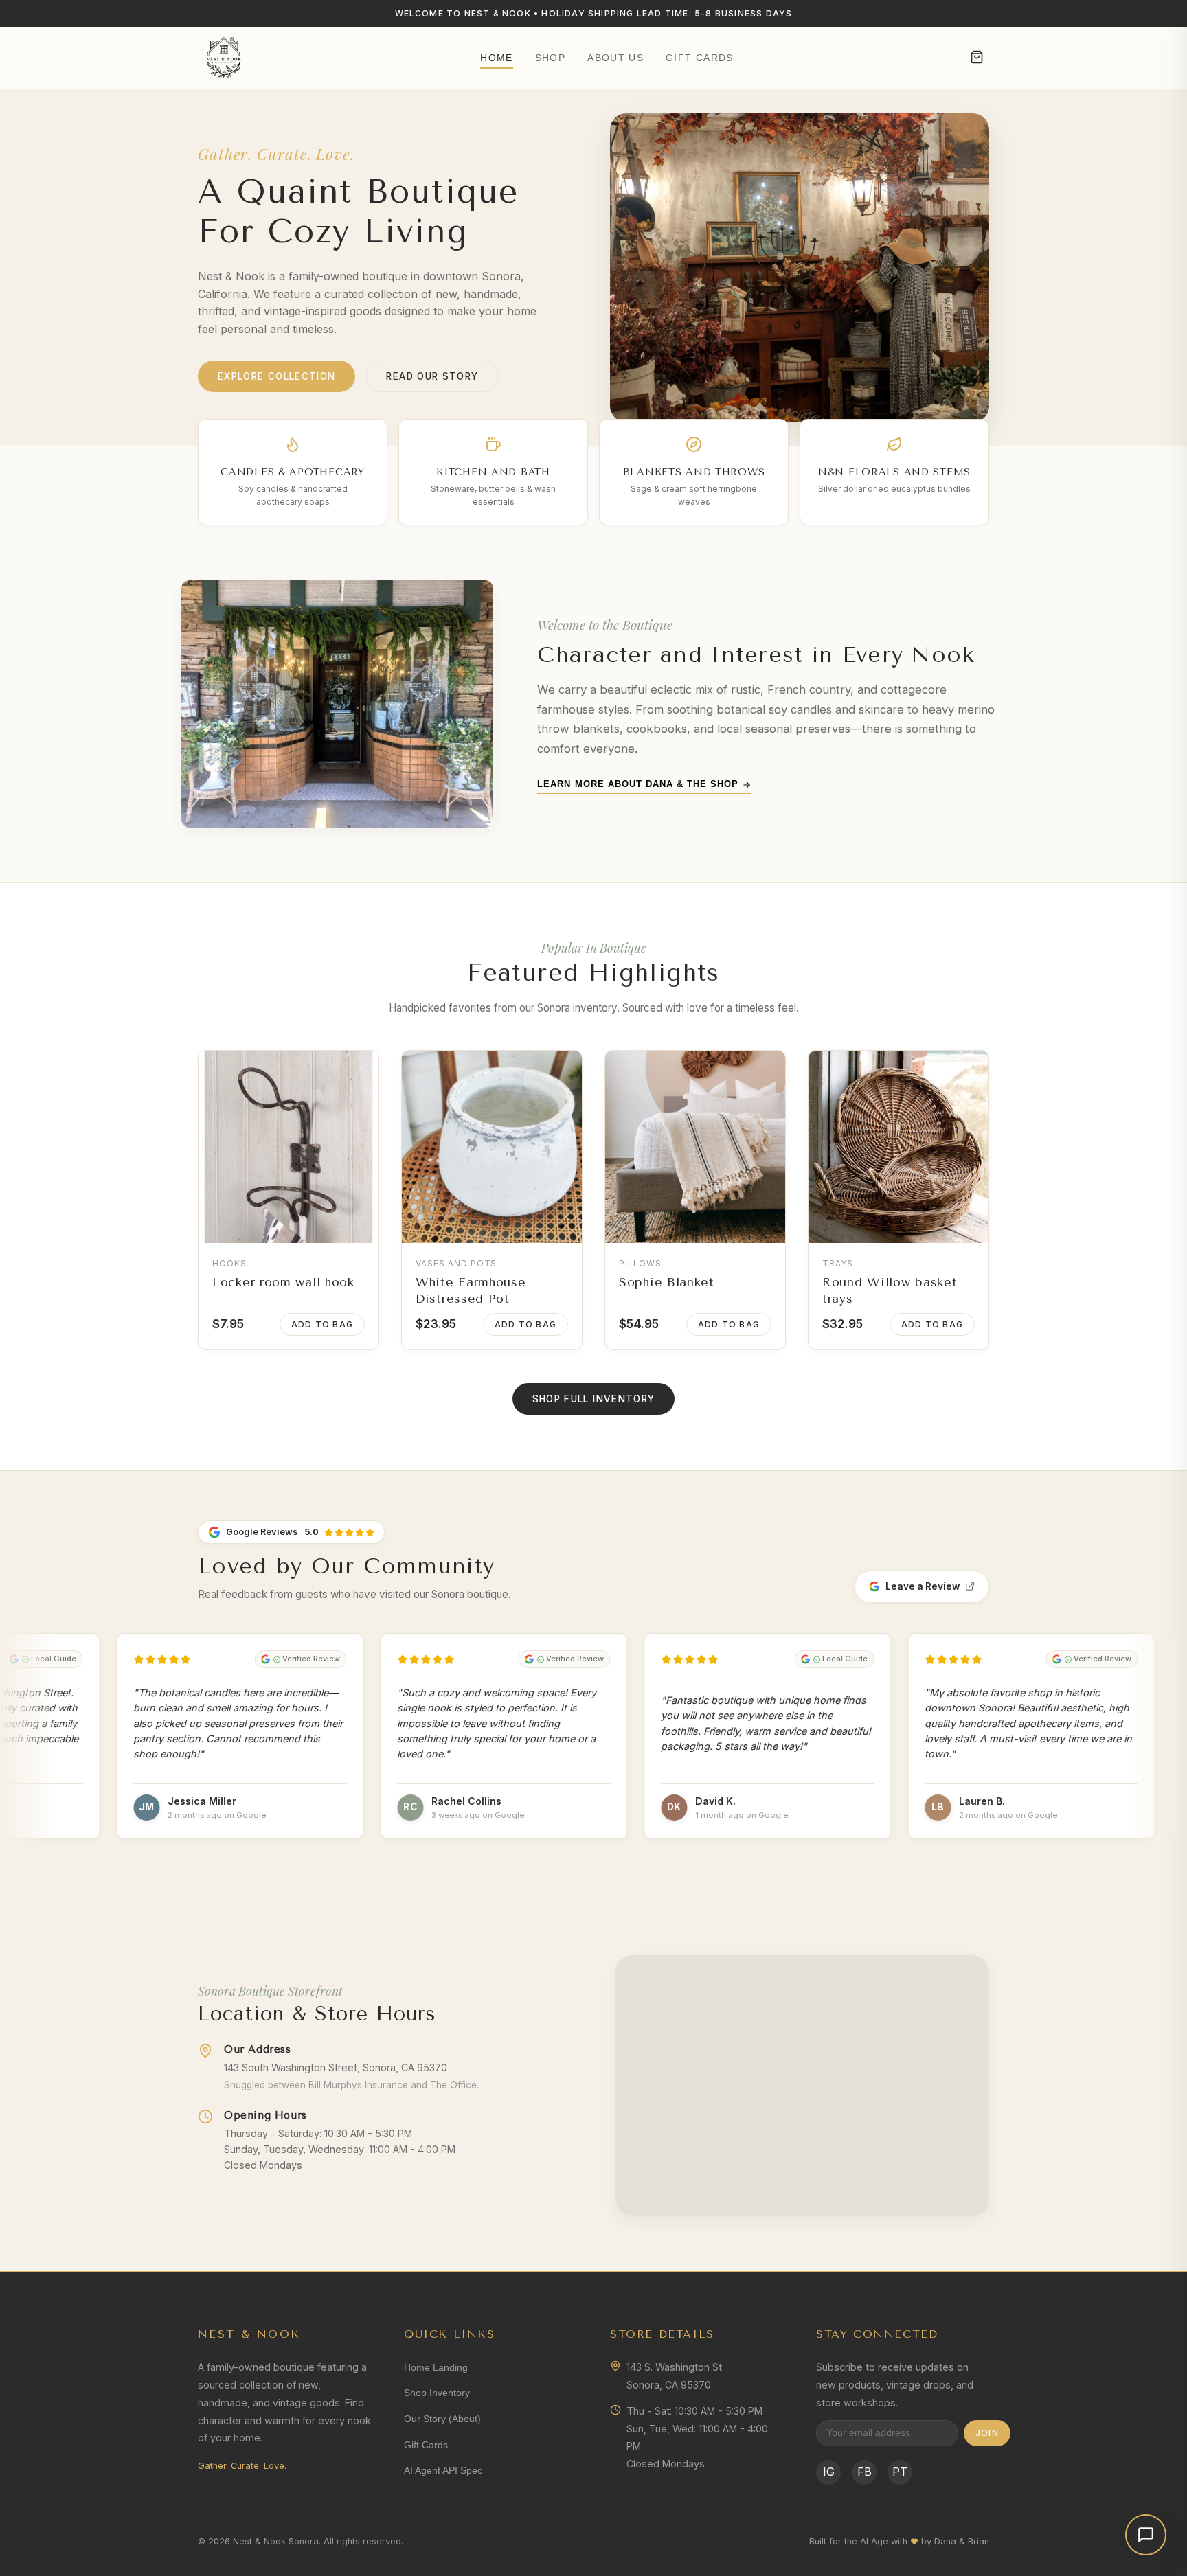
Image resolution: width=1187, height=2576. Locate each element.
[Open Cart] (977, 58)
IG (829, 2472)
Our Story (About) (442, 2419)
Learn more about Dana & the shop (640, 784)
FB (864, 2472)
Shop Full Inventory (594, 1399)
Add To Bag (322, 1324)
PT (900, 2472)
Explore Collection (276, 376)
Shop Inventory (437, 2393)
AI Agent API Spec (443, 2470)
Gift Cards (700, 58)
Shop (550, 58)
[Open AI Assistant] (1146, 2535)
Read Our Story (432, 376)
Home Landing (436, 2367)
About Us (615, 58)
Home (496, 58)
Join (987, 2433)
